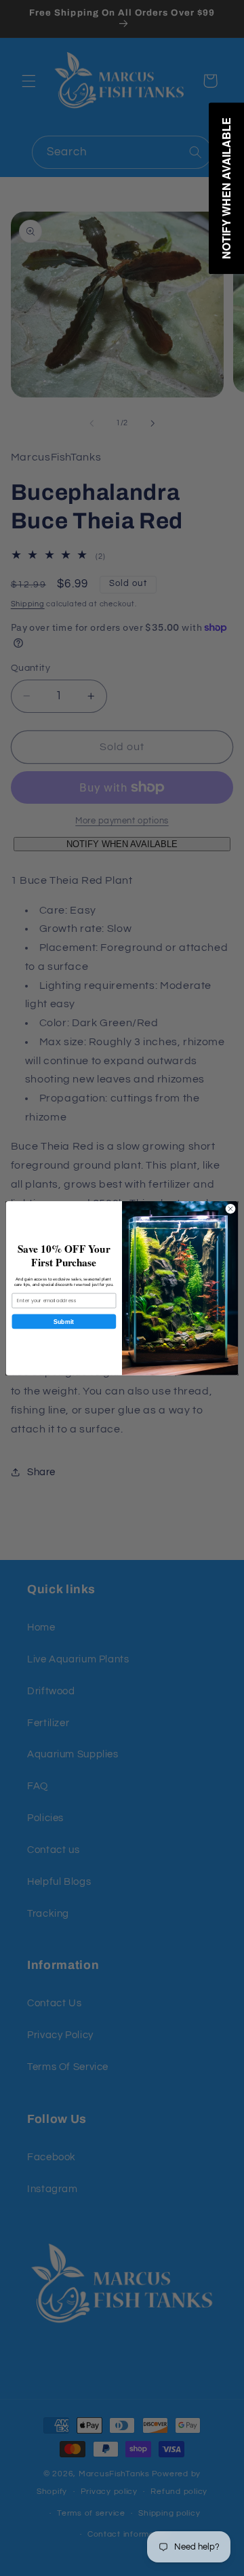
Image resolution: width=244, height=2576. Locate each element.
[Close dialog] (230, 1208)
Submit (64, 1321)
